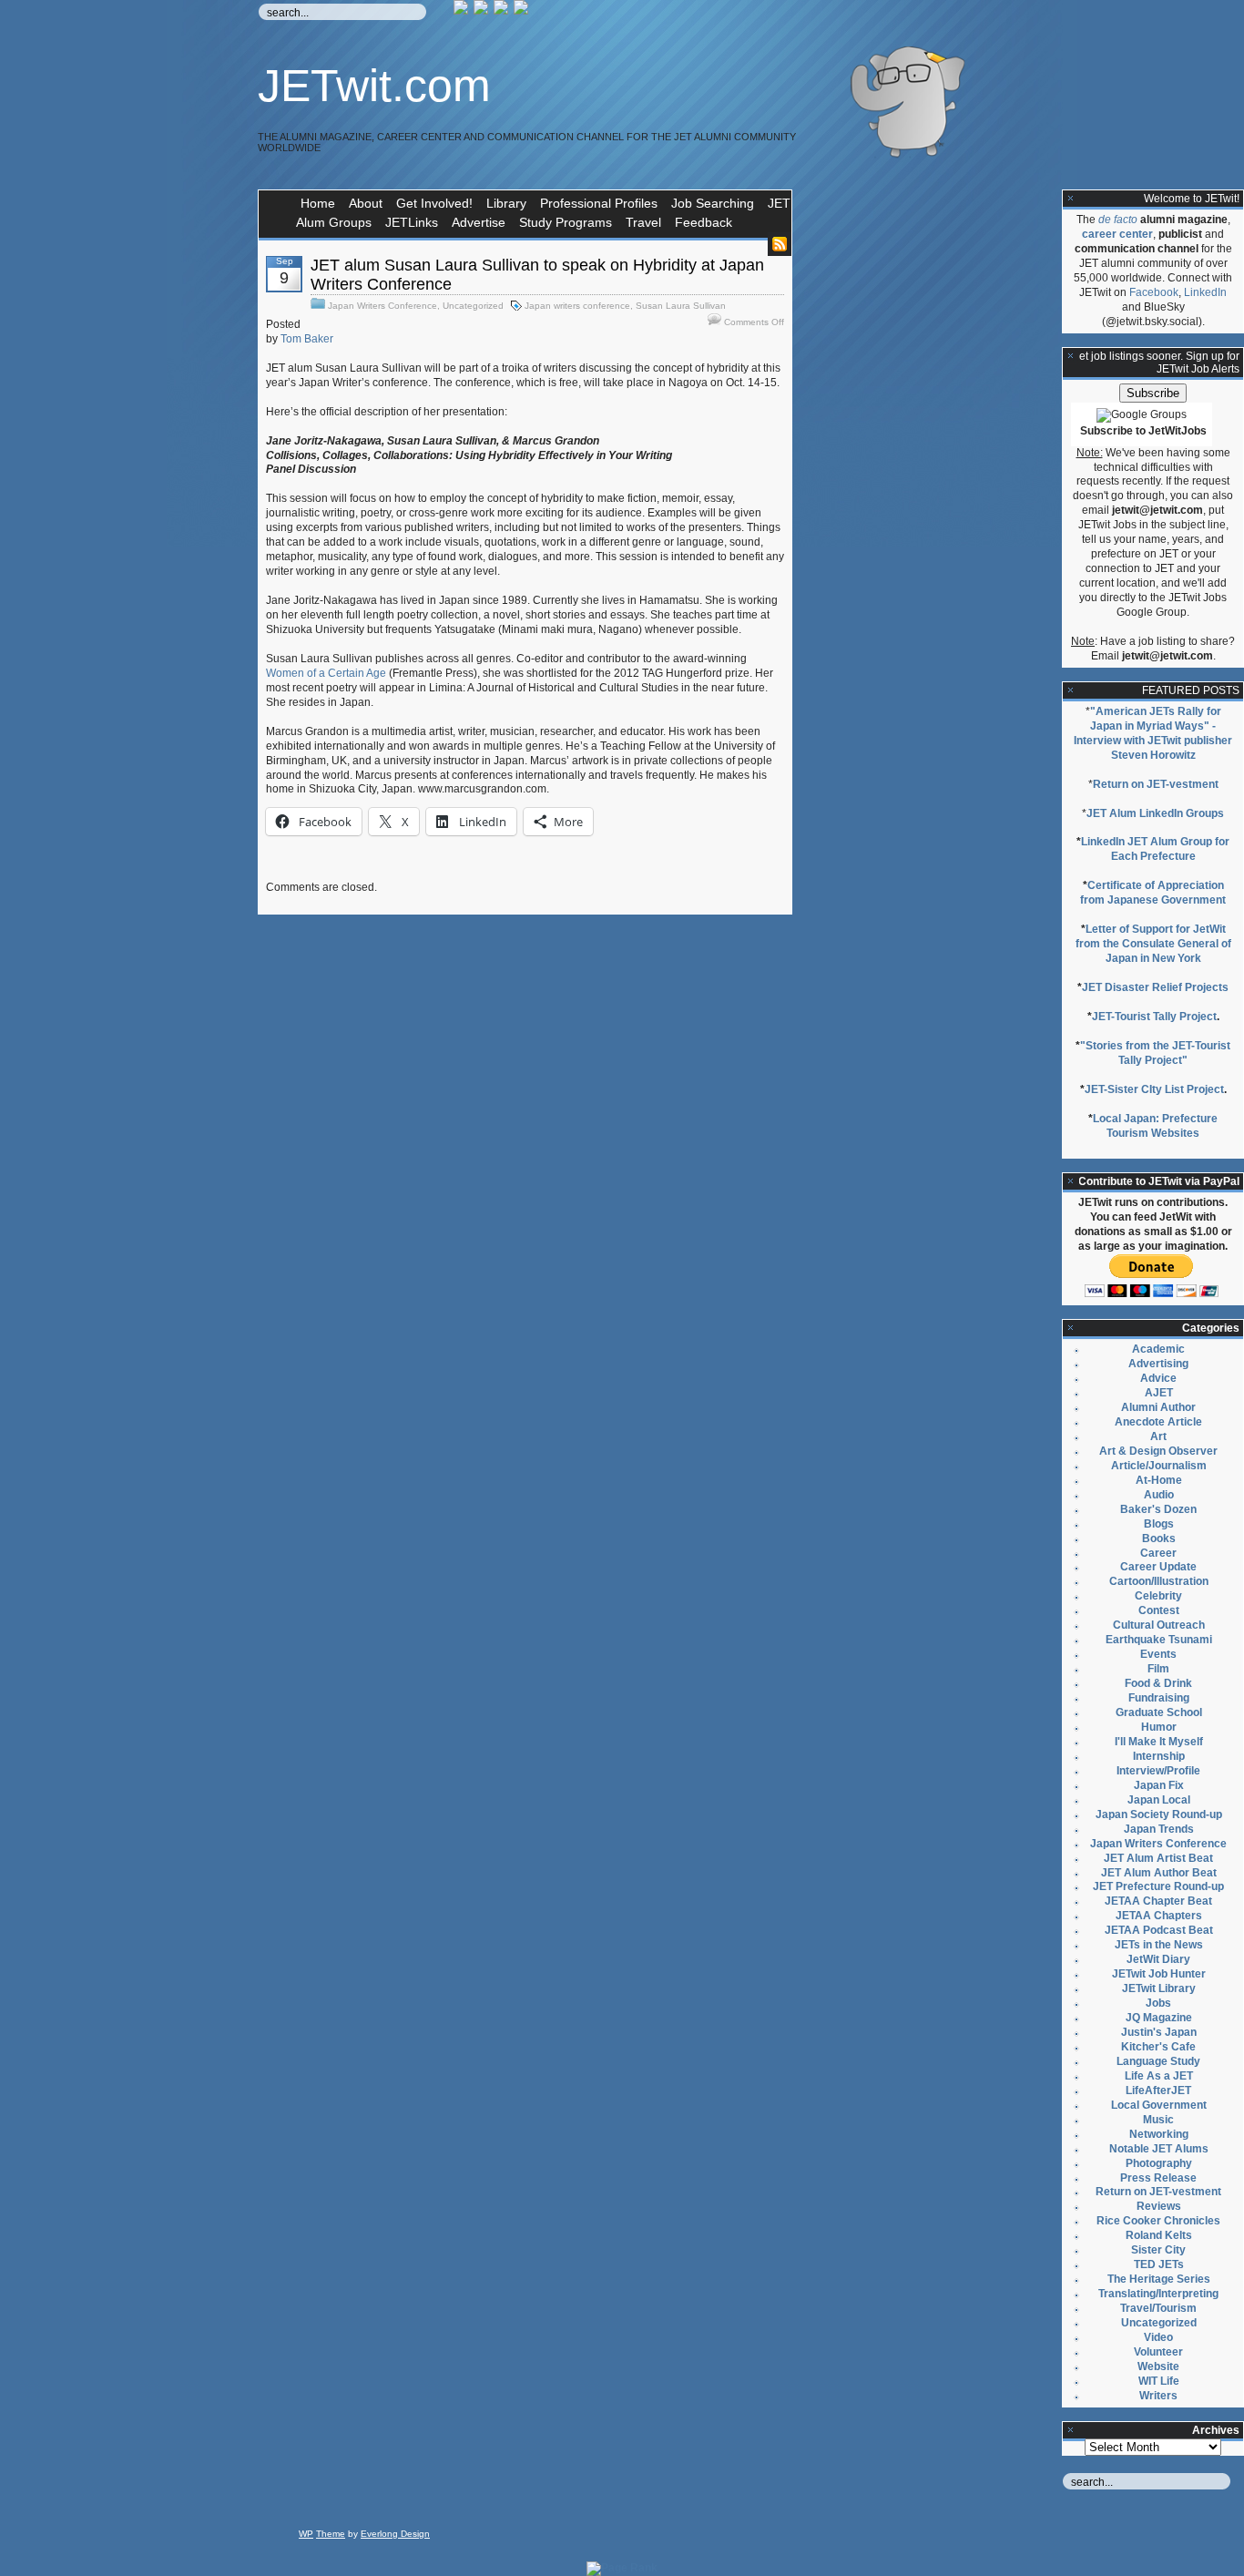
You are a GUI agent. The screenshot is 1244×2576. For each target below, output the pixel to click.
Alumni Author (1158, 1407)
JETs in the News (1159, 1945)
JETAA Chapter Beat (1158, 1901)
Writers (1158, 2396)
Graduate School (1159, 1712)
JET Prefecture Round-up (1158, 1886)
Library (506, 203)
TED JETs (1159, 2264)
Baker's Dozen (1158, 1509)
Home (318, 203)
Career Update (1158, 1567)
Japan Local (1159, 1800)
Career (1158, 1553)
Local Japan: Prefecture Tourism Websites (1155, 1126)
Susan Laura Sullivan (681, 306)
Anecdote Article (1158, 1422)
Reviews (1159, 2206)
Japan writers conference (577, 306)
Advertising (1158, 1364)
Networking (1159, 2134)
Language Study (1158, 2061)
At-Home (1159, 1480)
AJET (1159, 1393)
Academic (1158, 1349)
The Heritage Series (1159, 2279)
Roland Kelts (1159, 2235)
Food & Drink (1158, 1683)
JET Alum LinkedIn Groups (1155, 813)
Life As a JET (1159, 2076)
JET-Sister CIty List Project (1154, 1089)
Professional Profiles (599, 203)
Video (1158, 2337)
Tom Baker (307, 339)
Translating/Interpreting (1158, 2294)
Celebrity (1158, 1596)
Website (1158, 2366)
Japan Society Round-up (1159, 1814)
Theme (331, 2534)
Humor (1159, 1727)
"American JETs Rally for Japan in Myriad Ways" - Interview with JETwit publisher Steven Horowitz (1153, 733)
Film (1158, 1669)
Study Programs (566, 222)
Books (1159, 1538)
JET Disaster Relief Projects (1155, 987)
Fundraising (1159, 1698)
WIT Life (1159, 2381)
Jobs (1158, 2003)
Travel (643, 222)
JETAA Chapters (1159, 1916)
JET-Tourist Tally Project (1154, 1017)
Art (1158, 1436)
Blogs (1159, 1524)
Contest (1159, 1610)
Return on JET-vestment (1156, 784)
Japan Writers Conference (382, 306)
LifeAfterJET (1158, 2090)
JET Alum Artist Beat (1158, 1858)
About (366, 203)
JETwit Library (1159, 1988)
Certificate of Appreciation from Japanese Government (1153, 893)
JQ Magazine (1159, 2018)
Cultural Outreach (1159, 1625)
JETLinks (412, 222)
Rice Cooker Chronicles (1158, 2221)
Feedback (704, 222)
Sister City (1158, 2250)
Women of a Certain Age (326, 673)
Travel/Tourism (1158, 2308)
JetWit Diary (1158, 1959)
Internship (1159, 1756)
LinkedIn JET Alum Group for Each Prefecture (1155, 849)
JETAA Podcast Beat (1159, 1930)
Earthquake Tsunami (1159, 1640)
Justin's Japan (1159, 2032)
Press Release (1158, 2178)
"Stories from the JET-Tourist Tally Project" (1155, 1053)
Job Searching (713, 203)
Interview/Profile (1158, 1771)
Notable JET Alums (1159, 2149)
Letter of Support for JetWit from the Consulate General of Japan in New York (1153, 944)
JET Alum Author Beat (1159, 1873)
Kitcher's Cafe (1158, 2047)
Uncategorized (473, 306)
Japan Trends (1159, 1829)
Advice (1158, 1378)
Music (1158, 2120)
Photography (1159, 2163)
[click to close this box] (1071, 199)
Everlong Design (395, 2534)
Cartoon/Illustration (1159, 1581)
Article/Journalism (1159, 1466)
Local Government (1159, 2105)
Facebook (1154, 292)
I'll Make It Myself (1159, 1742)
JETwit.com (374, 86)
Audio (1159, 1495)
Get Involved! (434, 203)
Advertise (479, 222)
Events (1158, 1654)
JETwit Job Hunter (1159, 1974)
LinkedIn (1205, 292)
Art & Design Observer (1158, 1451)
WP (306, 2534)
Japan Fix (1159, 1785)
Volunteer (1158, 2352)
